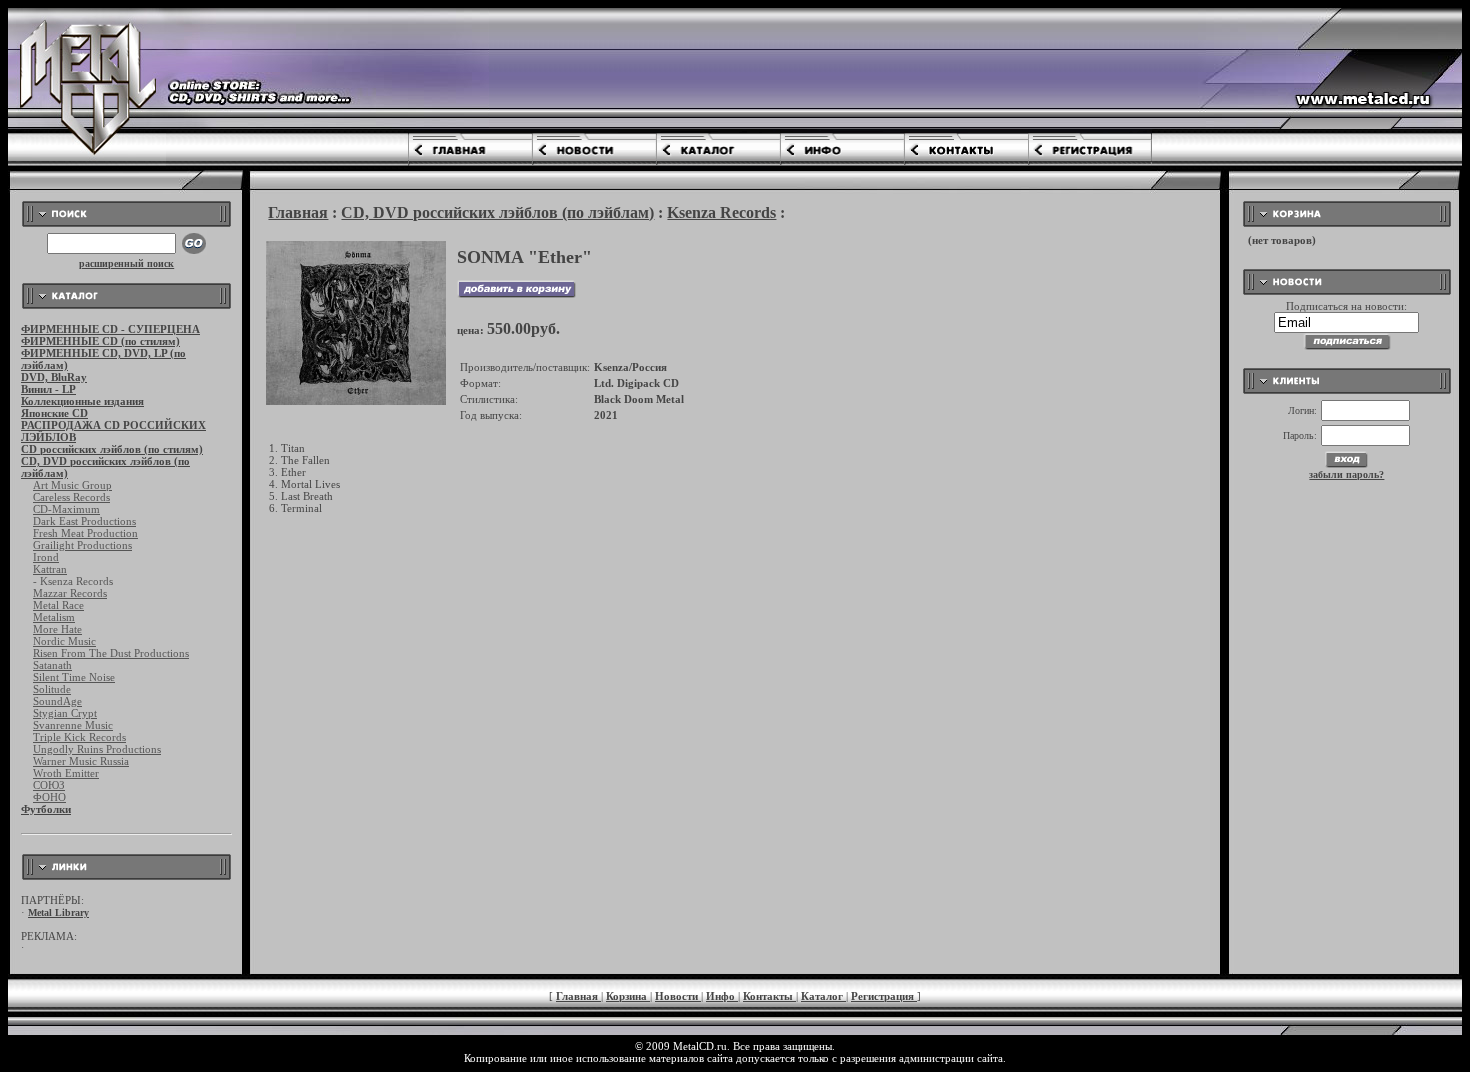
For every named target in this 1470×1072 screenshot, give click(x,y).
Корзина (628, 996)
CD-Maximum (66, 509)
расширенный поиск (126, 263)
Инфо (722, 996)
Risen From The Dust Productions (111, 653)
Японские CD (54, 413)
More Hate (57, 629)
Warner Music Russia (81, 761)
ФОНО (49, 797)
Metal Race (58, 605)
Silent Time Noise (74, 677)
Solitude (52, 689)
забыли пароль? (1346, 474)
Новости (678, 996)
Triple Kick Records (79, 737)
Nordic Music (64, 641)
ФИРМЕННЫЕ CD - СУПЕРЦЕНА (110, 329)
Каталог (823, 996)
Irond (46, 557)
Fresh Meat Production (85, 533)
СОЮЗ (49, 785)
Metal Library (58, 912)
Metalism (54, 617)
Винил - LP (48, 389)
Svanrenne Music (73, 725)
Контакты (769, 996)
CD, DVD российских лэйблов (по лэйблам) (497, 212)
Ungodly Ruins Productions (97, 749)
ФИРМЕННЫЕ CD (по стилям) (100, 341)
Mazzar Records (70, 593)
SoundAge (57, 701)
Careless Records (71, 497)
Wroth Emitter (66, 773)
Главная (298, 212)
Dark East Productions (84, 521)
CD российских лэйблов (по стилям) (112, 449)
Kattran (50, 569)
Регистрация (884, 996)
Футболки (46, 809)
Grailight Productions (82, 545)
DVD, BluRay (54, 377)
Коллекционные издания (82, 401)
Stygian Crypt (65, 713)
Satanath (52, 665)
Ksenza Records (721, 212)
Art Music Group (72, 485)
